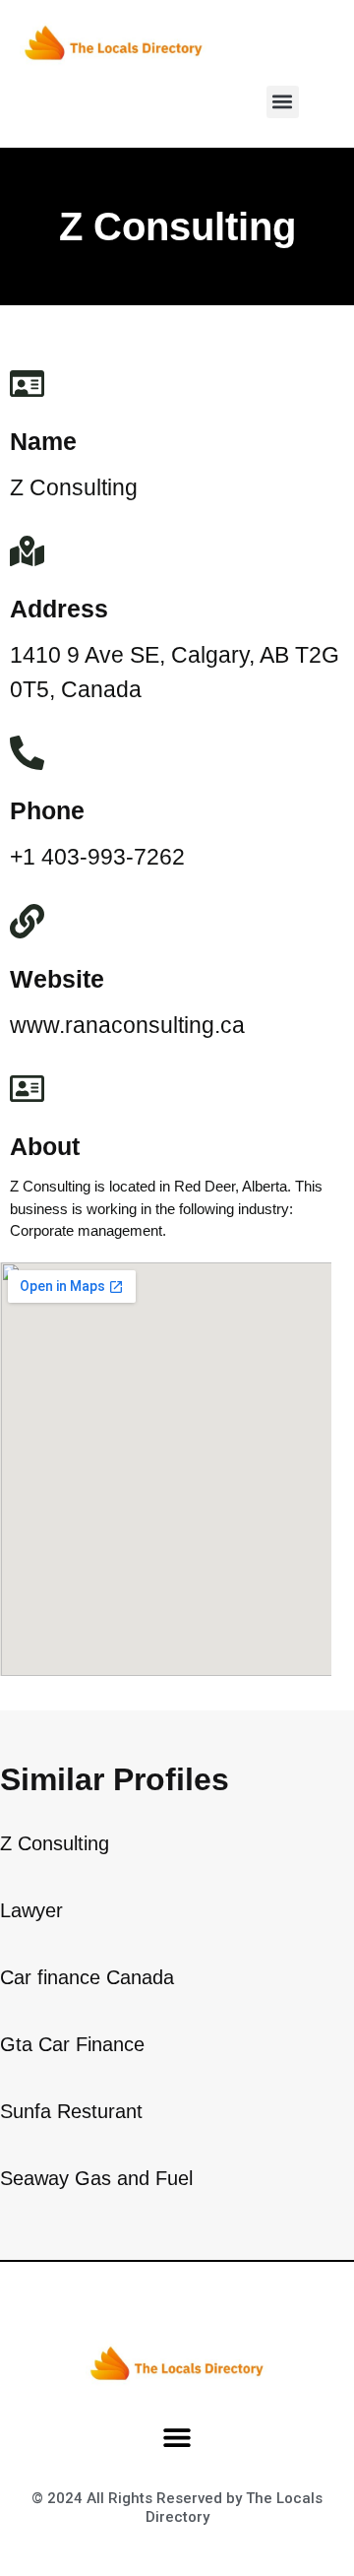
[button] (283, 102)
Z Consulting (55, 1843)
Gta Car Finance (72, 2044)
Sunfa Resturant (71, 2111)
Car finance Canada (87, 1977)
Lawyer (31, 1910)
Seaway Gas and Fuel (96, 2178)
